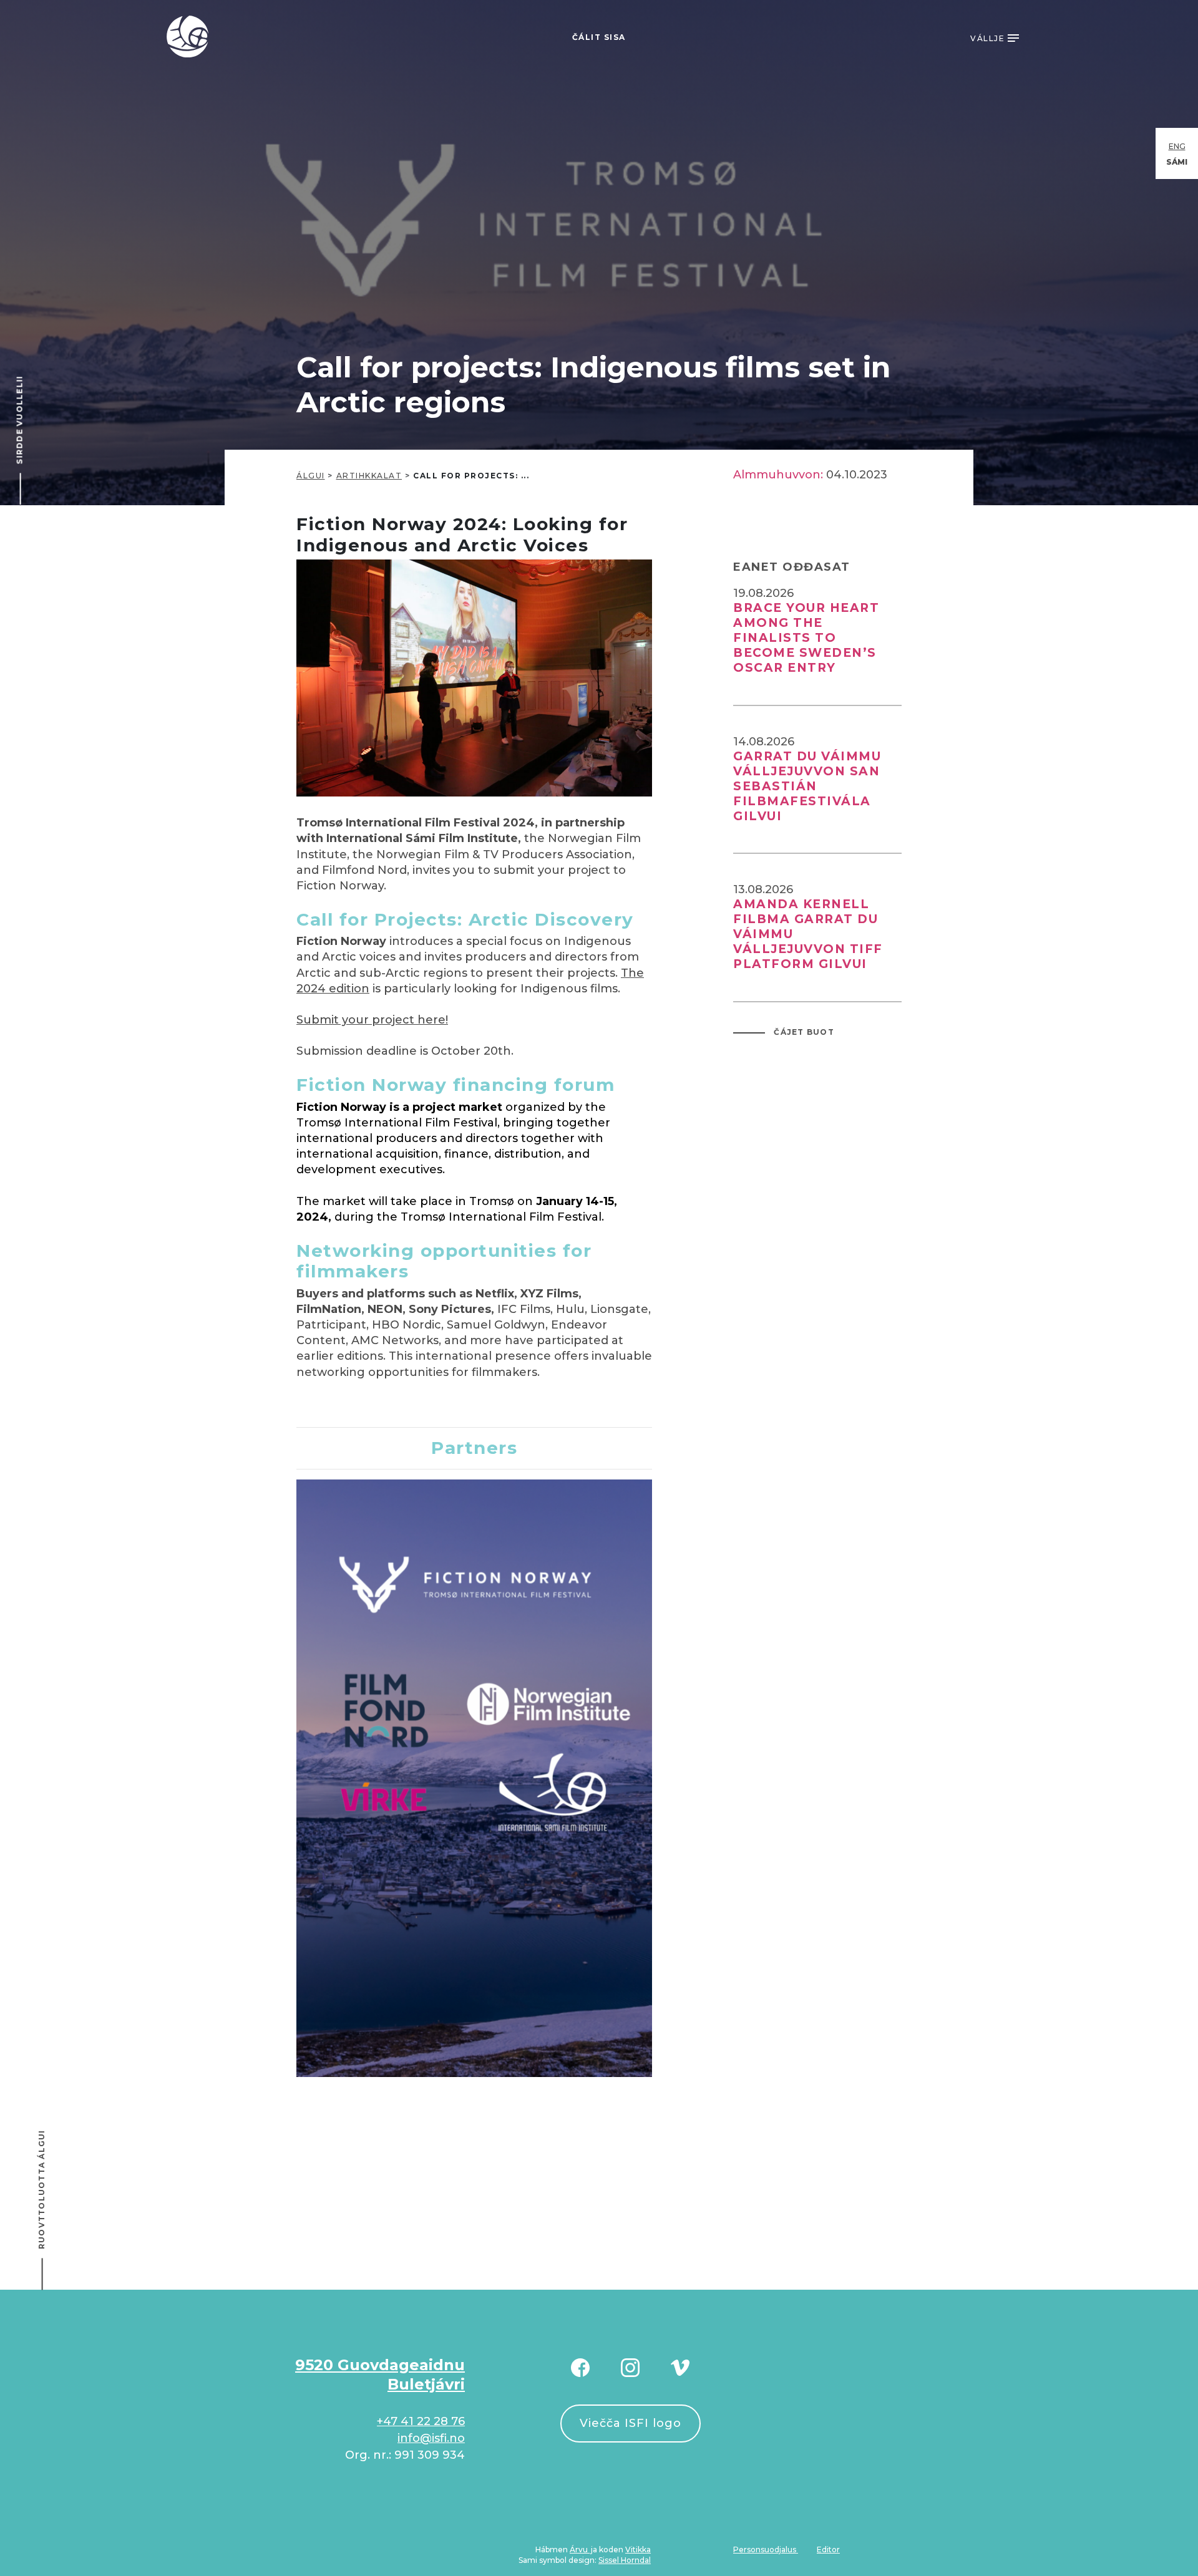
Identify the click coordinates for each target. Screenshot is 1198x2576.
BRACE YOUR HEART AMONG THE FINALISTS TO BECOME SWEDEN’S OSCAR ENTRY (806, 638)
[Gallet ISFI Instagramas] (630, 2367)
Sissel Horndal (625, 2560)
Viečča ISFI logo (631, 2423)
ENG (1177, 146)
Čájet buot (803, 1032)
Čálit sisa (599, 37)
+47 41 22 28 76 (421, 2421)
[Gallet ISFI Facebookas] (580, 2367)
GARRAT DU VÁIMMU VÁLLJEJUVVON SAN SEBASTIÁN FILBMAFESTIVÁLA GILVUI (807, 786)
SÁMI (1177, 162)
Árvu (580, 2549)
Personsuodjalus (766, 2549)
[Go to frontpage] (188, 36)
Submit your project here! (372, 1020)
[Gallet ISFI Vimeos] (680, 2367)
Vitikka (638, 2549)
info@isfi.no (431, 2438)
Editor (828, 2549)
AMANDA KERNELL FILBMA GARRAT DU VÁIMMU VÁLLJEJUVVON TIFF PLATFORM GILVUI (808, 934)
